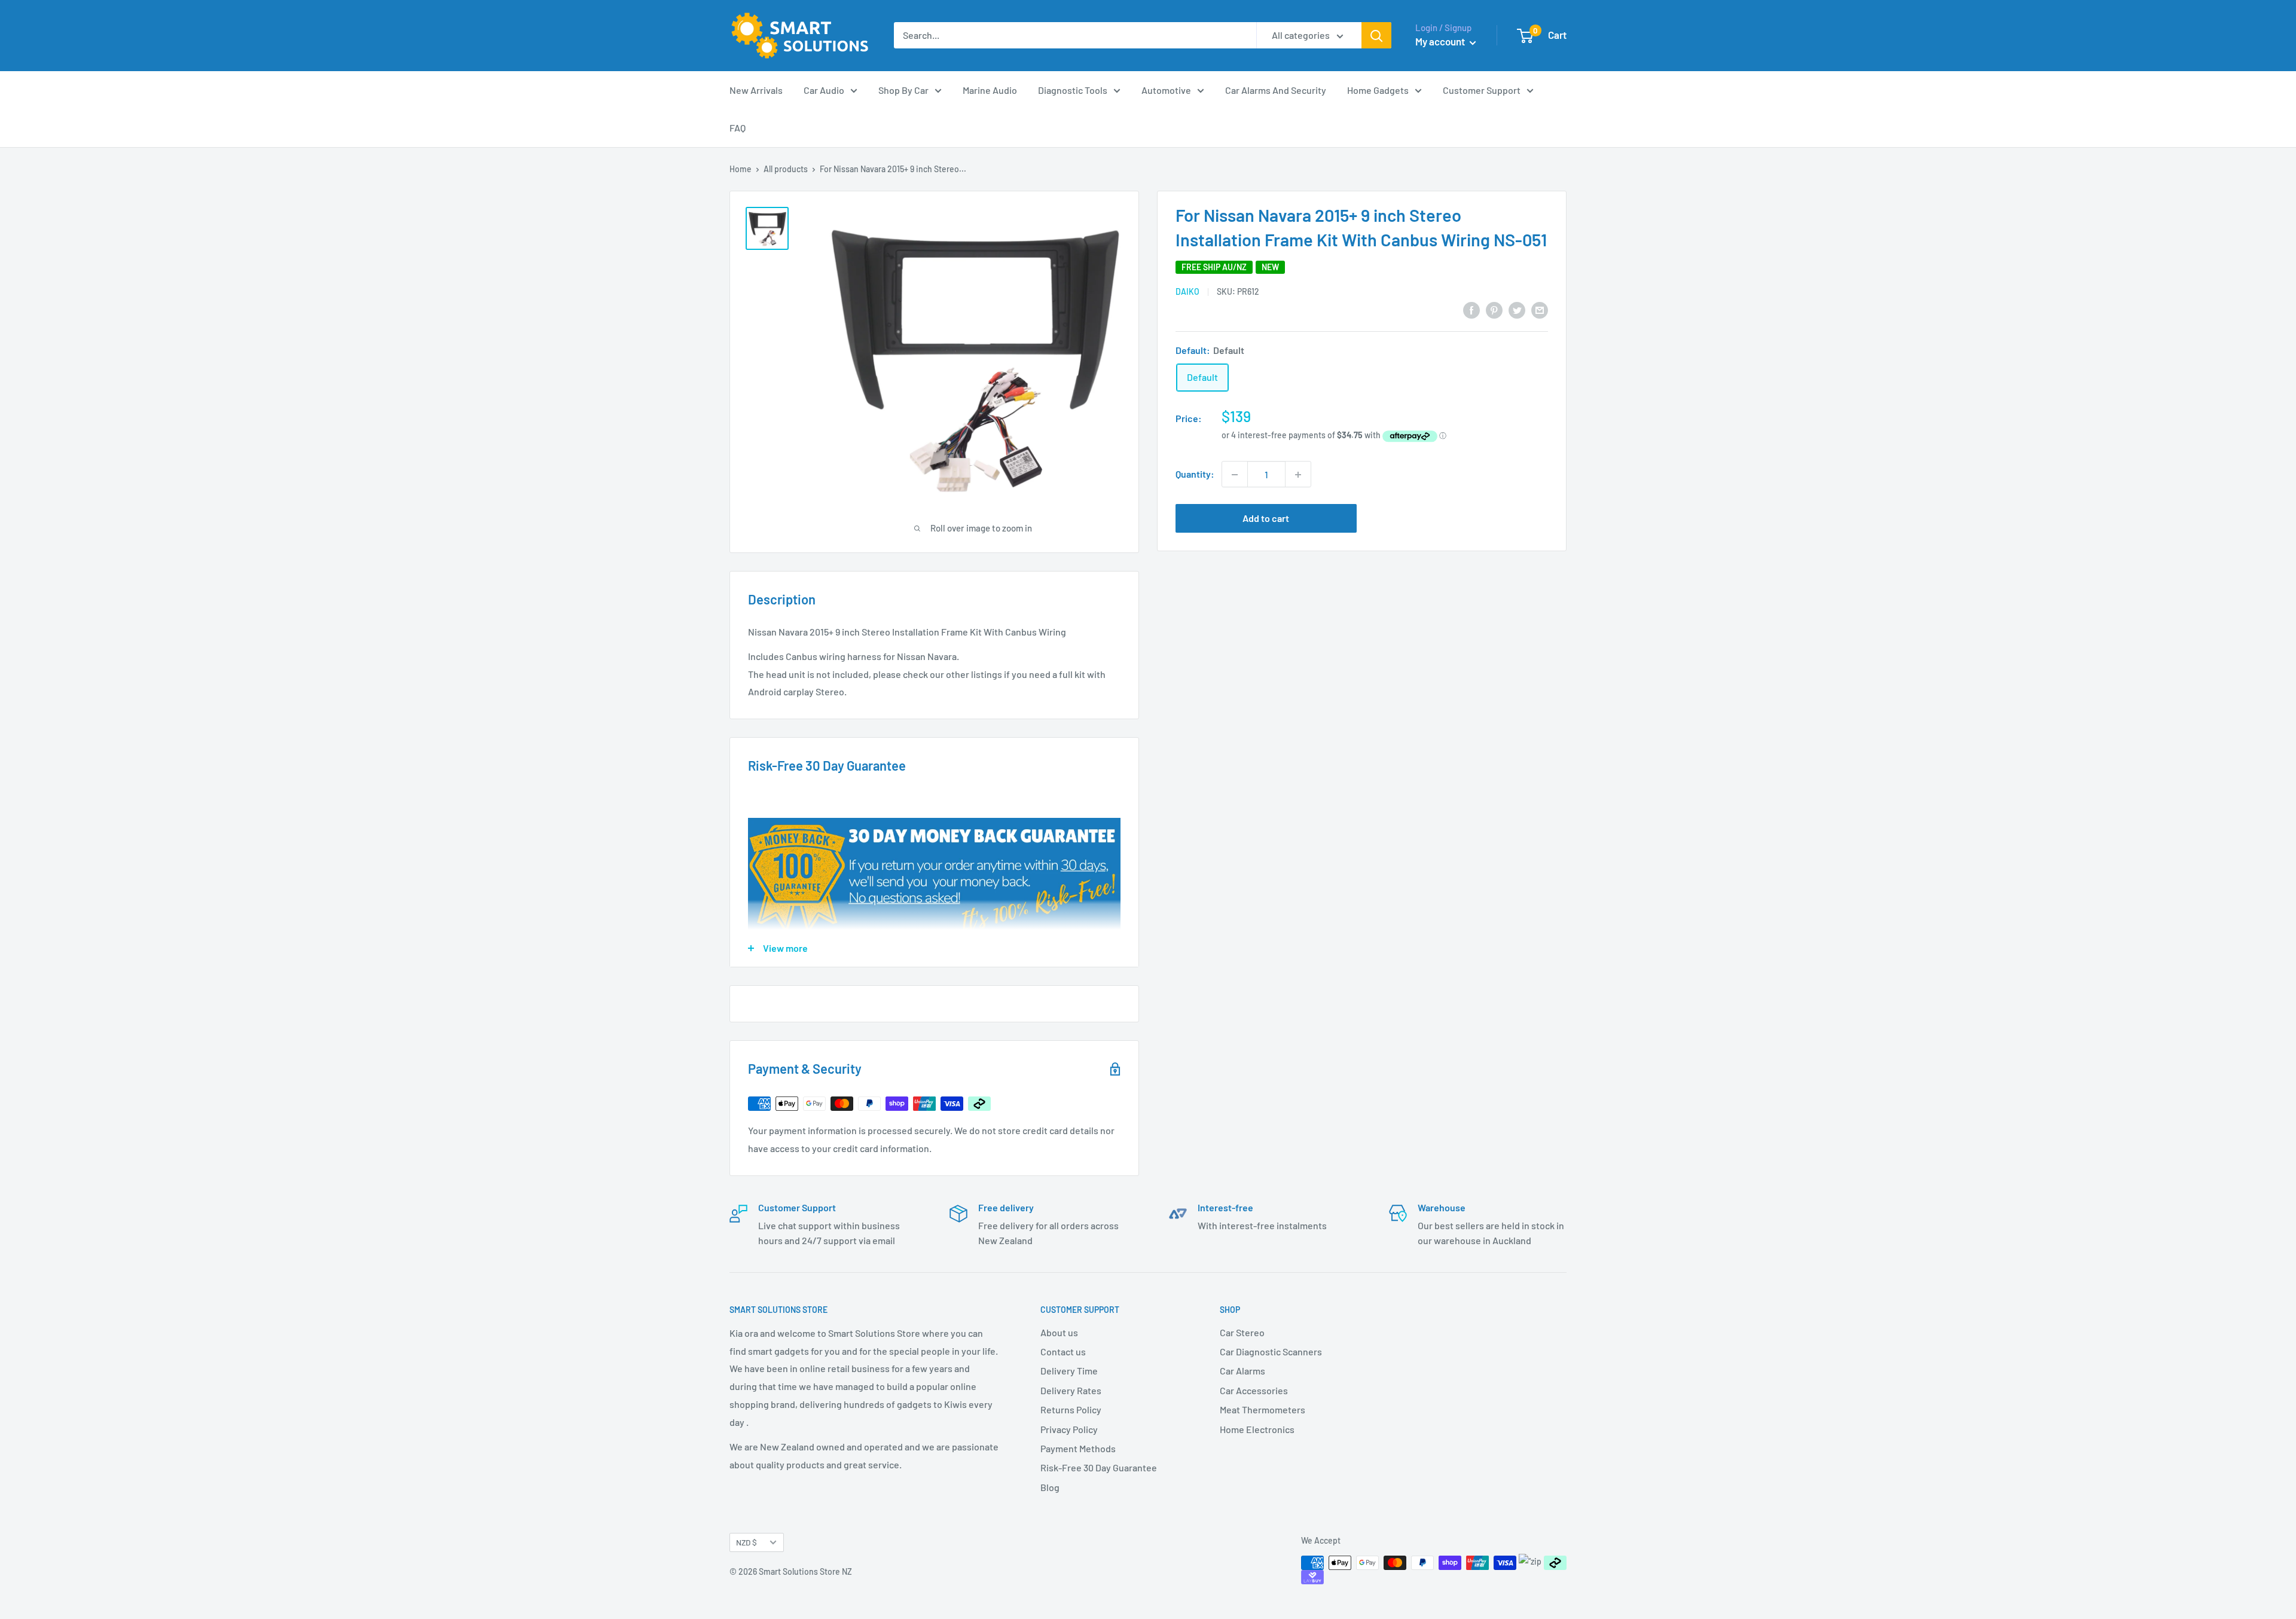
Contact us (1063, 1351)
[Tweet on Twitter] (1517, 309)
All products (786, 169)
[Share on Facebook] (1471, 309)
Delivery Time (1069, 1371)
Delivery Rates (1071, 1390)
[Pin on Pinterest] (1494, 309)
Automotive (1166, 90)
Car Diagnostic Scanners (1271, 1351)
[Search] (1376, 35)
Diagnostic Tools (1073, 90)
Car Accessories (1254, 1390)
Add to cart (1266, 519)
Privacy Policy (1069, 1429)
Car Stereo (1242, 1332)
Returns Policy (1071, 1409)
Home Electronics (1257, 1429)
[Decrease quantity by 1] (1235, 475)
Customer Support (1482, 90)
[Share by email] (1540, 309)
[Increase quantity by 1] (1298, 475)
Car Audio (824, 90)
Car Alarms (1242, 1371)
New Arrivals (756, 90)
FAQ (738, 128)
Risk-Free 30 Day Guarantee (1099, 1467)
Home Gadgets (1378, 90)
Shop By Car (903, 90)
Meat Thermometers (1263, 1409)
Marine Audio (990, 90)
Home (741, 169)
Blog (1050, 1487)
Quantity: (1195, 474)
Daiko (1187, 291)
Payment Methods (1078, 1448)
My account (1441, 41)
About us (1059, 1332)
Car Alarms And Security (1276, 90)
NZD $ (746, 1542)
